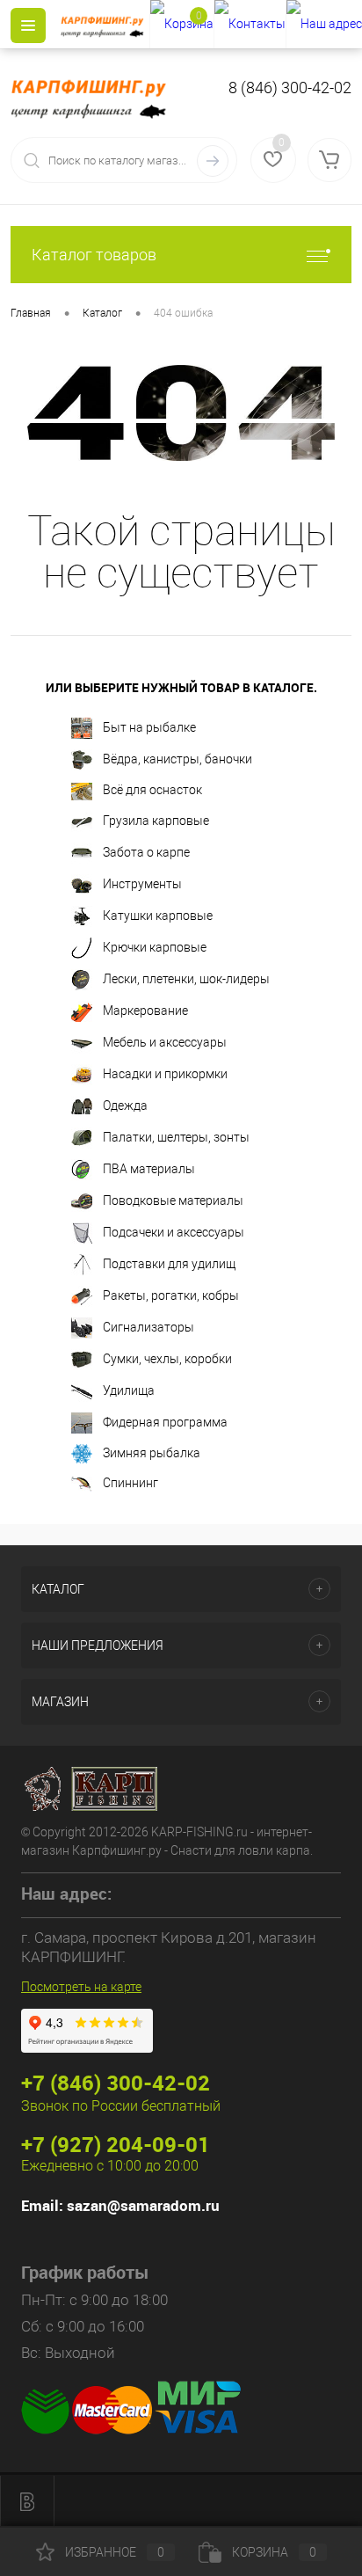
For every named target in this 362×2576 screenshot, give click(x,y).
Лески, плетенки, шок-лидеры (186, 978)
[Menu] (28, 26)
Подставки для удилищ (169, 1263)
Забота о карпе (146, 851)
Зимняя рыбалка (152, 1453)
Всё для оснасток (152, 790)
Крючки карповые (155, 946)
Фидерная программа (165, 1421)
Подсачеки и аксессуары (174, 1231)
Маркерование (145, 1010)
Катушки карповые (158, 915)
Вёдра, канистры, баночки (177, 759)
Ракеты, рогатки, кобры (171, 1295)
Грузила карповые (156, 820)
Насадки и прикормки (165, 1073)
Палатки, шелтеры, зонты (176, 1136)
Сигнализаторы (148, 1326)
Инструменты (142, 883)
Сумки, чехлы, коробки (167, 1358)
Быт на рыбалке (149, 727)
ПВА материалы (149, 1168)
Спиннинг (130, 1483)
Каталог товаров (94, 255)
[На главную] (105, 25)
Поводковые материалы (173, 1200)
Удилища (129, 1390)
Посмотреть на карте (81, 1987)
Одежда (125, 1105)
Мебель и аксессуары (165, 1041)
